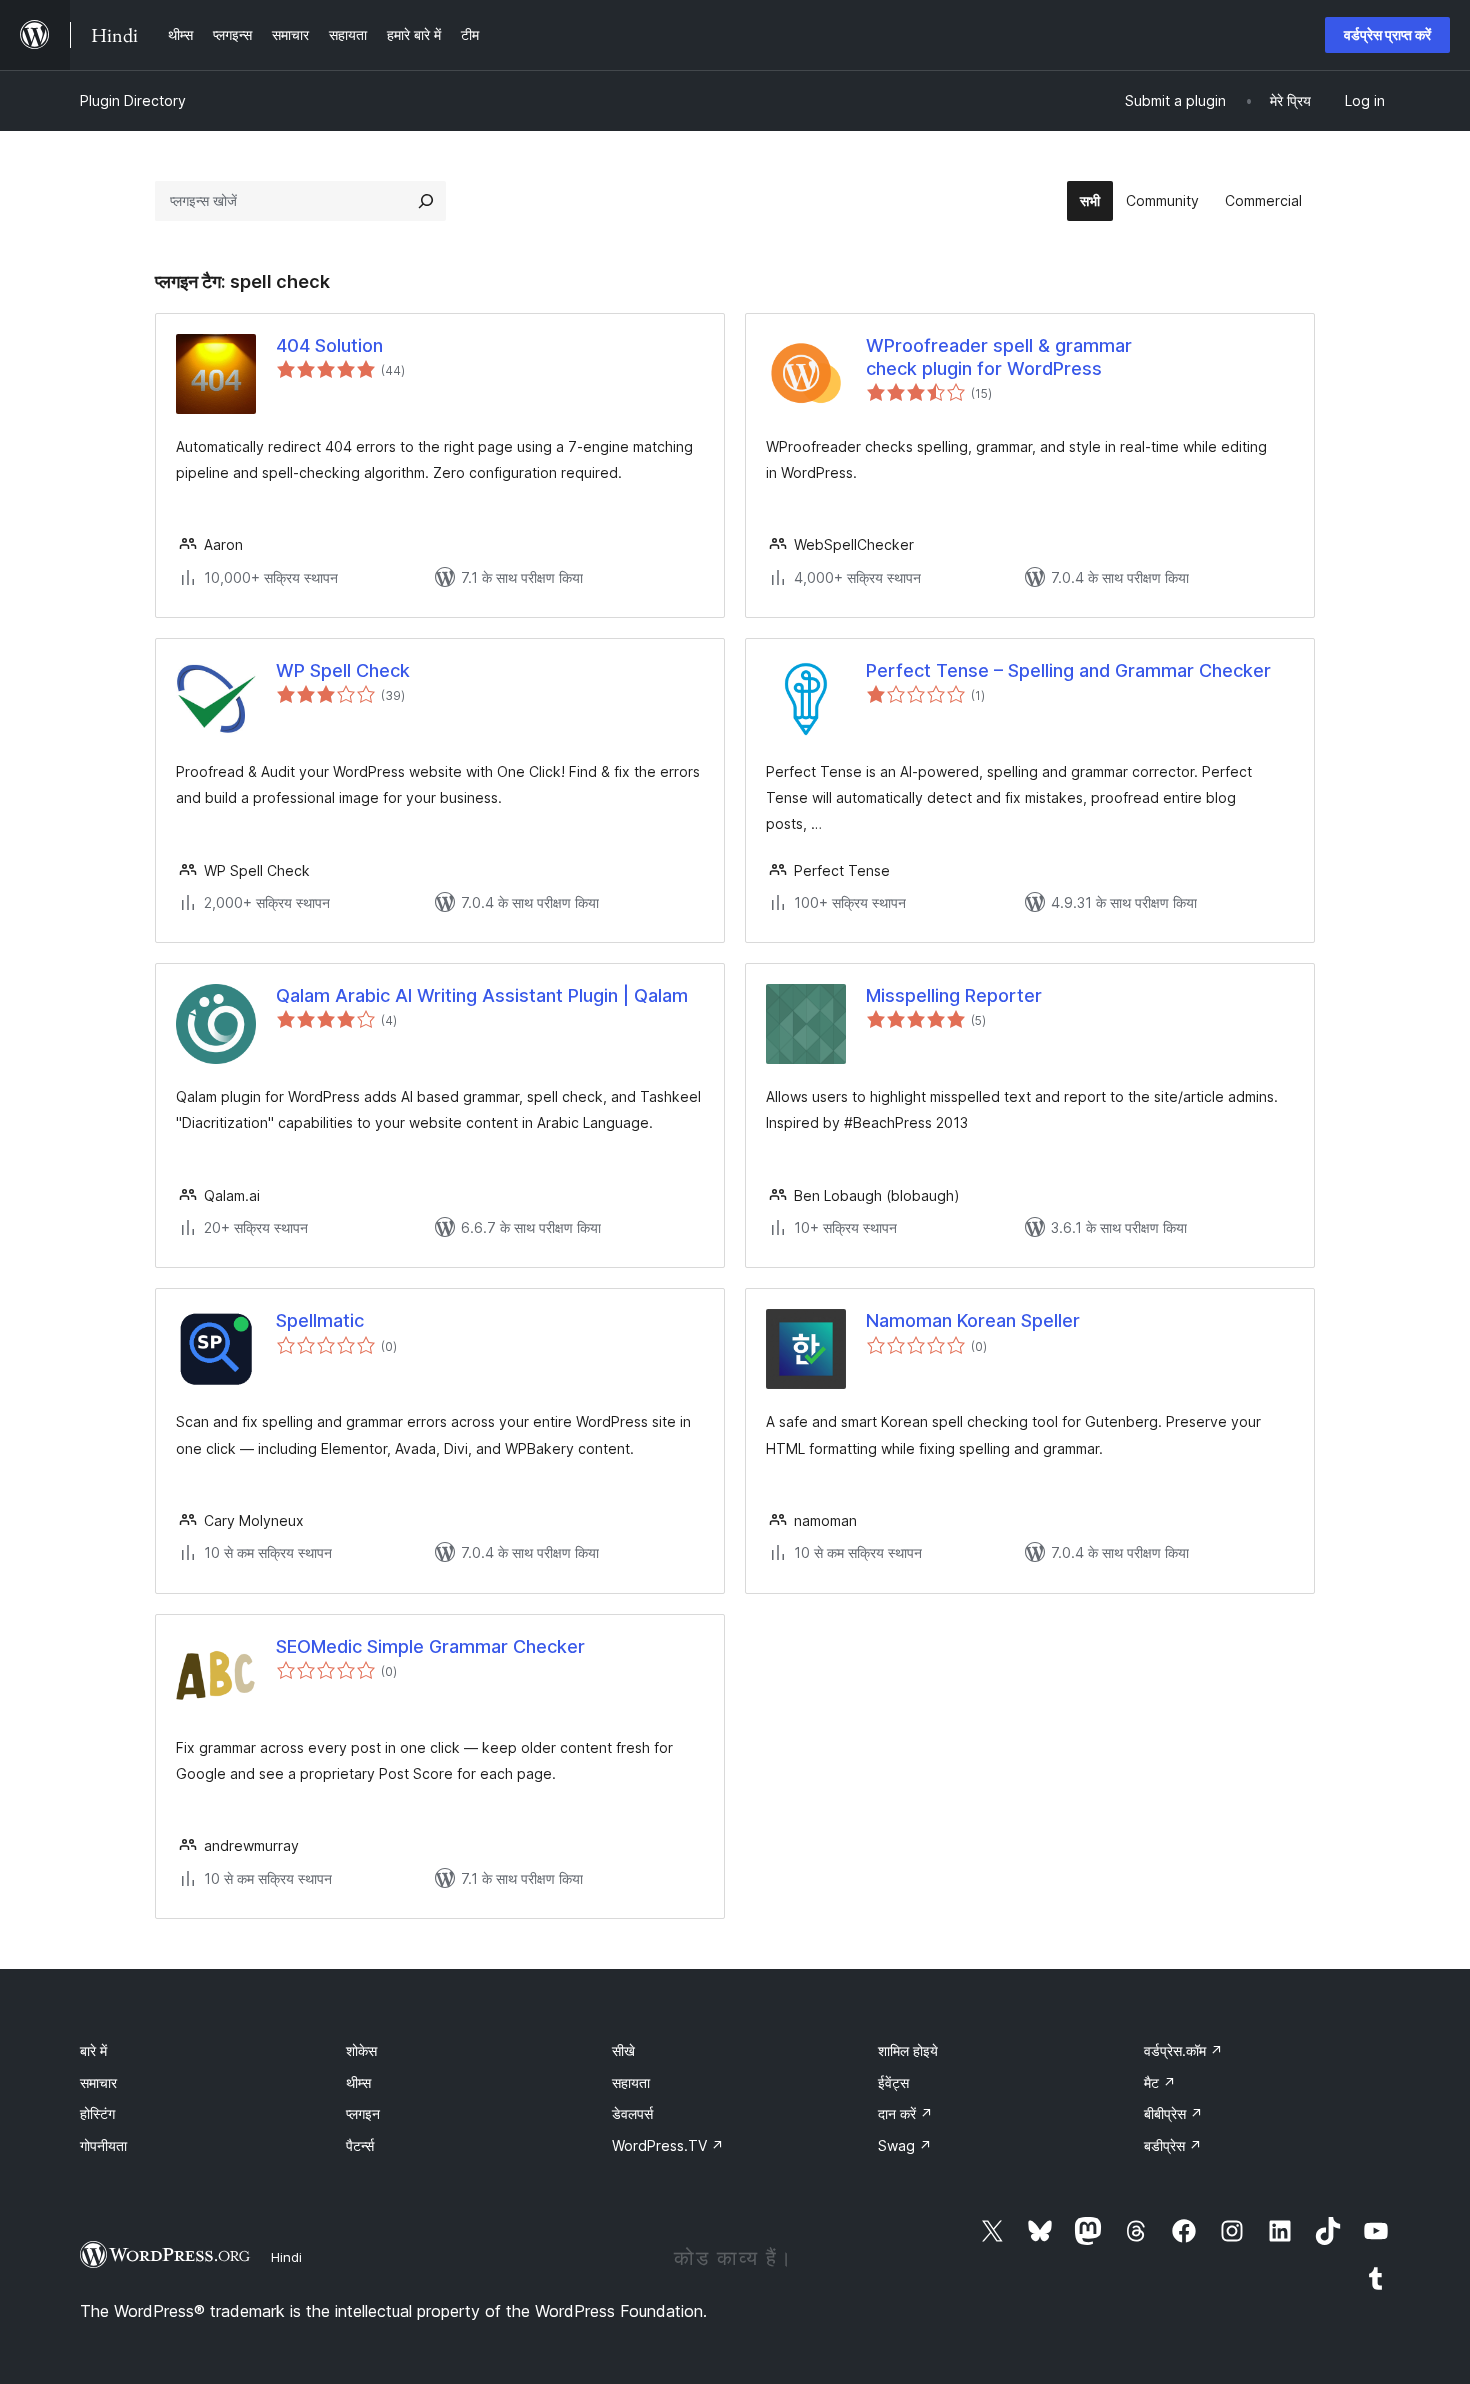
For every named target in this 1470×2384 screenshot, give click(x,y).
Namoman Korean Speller (973, 1320)
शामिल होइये (908, 2050)
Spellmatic (320, 1320)
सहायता (631, 2082)
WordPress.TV (668, 2145)
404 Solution (329, 345)
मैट (1160, 2082)
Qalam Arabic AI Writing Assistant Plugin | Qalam (482, 995)
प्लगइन (363, 2113)
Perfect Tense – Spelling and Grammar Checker (1068, 670)
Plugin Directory (133, 100)
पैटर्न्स (360, 2145)
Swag (905, 2145)
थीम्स (358, 2082)
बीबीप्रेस (1173, 2113)
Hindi (286, 2257)
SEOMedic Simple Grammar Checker (430, 1646)
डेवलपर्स (632, 2113)
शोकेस (361, 2050)
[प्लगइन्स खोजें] (426, 201)
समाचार (98, 2082)
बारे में (93, 2050)
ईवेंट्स (893, 2082)
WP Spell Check (343, 670)
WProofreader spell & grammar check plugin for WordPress (999, 357)
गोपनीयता (103, 2145)
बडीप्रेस (1173, 2145)
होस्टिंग (97, 2113)
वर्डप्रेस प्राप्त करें (1387, 34)
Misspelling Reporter (954, 995)
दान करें (905, 2113)
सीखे (623, 2050)
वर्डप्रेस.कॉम (1183, 2050)
